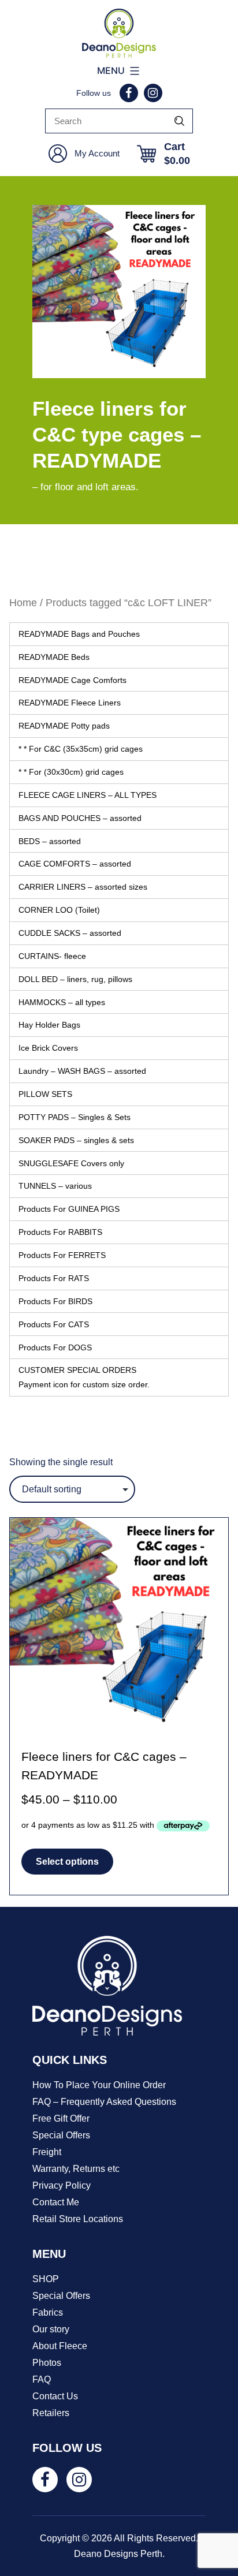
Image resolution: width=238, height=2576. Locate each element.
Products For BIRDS (55, 1301)
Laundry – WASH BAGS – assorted (82, 1071)
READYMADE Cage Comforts (72, 680)
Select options (67, 1862)
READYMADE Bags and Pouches (79, 634)
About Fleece (60, 2346)
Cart (177, 154)
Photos (47, 2363)
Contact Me (56, 2202)
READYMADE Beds (54, 657)
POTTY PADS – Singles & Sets (75, 1117)
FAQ (42, 2379)
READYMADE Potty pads (64, 726)
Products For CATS (54, 1324)
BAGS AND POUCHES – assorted (80, 818)
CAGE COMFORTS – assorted (75, 864)
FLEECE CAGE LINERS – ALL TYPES (88, 795)
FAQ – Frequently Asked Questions (104, 2102)
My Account (97, 153)
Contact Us (55, 2396)
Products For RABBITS (60, 1232)
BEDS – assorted (50, 841)
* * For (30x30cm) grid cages (71, 772)
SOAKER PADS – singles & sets (76, 1140)
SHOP (46, 2279)
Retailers (51, 2413)
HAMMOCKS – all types (62, 1002)
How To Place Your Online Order (99, 2085)
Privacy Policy (62, 2185)
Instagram (153, 93)
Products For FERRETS (62, 1255)
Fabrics (48, 2312)
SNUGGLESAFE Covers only (71, 1163)
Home (23, 602)
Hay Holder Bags (49, 1025)
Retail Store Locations (78, 2219)
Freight (47, 2152)
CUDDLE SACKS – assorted (70, 933)
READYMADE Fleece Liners (70, 703)
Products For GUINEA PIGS (69, 1209)
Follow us (94, 93)
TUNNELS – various (55, 1186)
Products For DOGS (55, 1347)
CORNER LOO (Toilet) (59, 910)
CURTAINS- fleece (52, 956)
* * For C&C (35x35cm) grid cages (81, 749)
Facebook (129, 93)
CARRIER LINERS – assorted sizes (83, 887)
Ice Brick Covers (48, 1048)
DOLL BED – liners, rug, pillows (75, 979)
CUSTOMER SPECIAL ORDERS (84, 1377)
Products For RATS (54, 1278)
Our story (51, 2329)
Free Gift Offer (61, 2118)
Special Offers (61, 2135)
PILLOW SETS (45, 1094)
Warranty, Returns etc (76, 2169)
